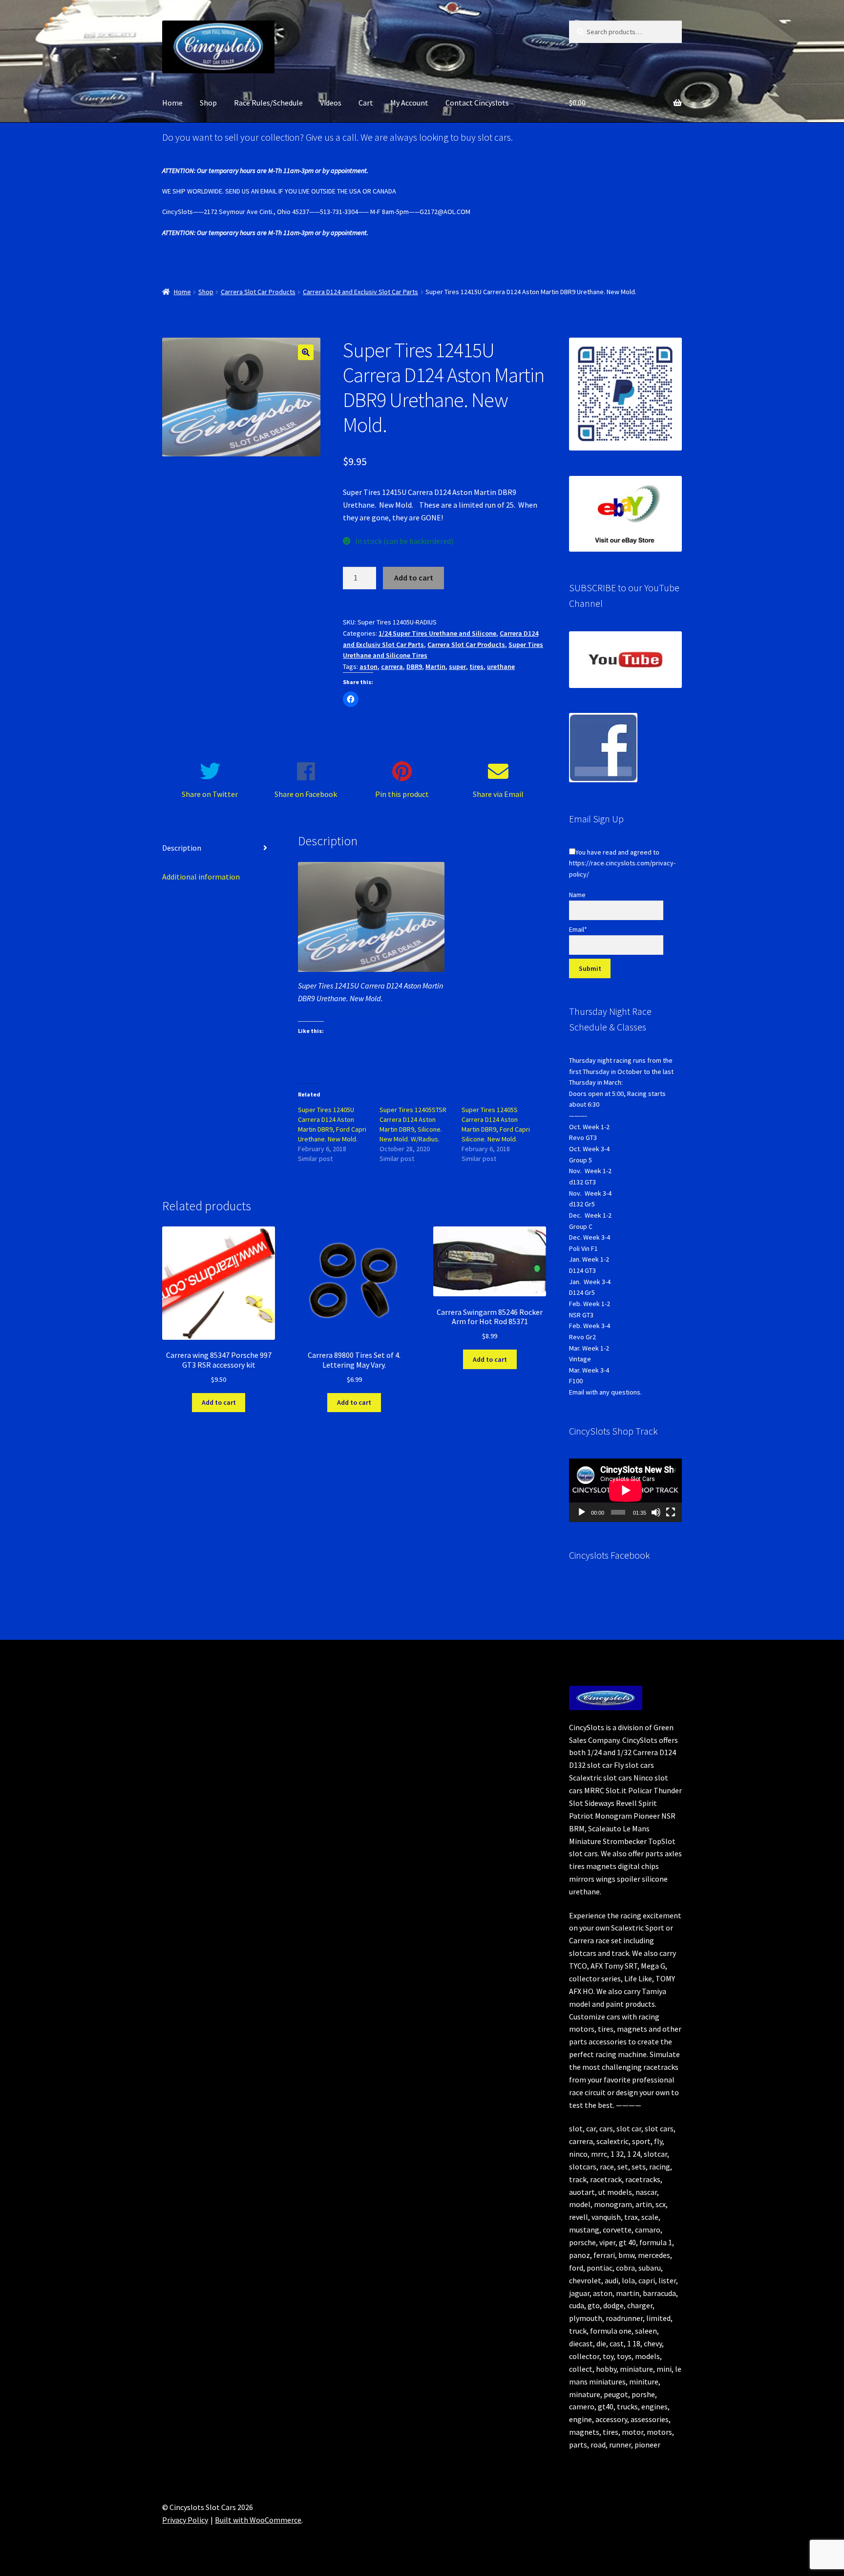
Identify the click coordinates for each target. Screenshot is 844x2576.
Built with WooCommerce (258, 2520)
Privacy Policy (185, 2520)
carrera (392, 666)
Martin (435, 666)
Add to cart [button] (219, 1402)
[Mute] (656, 1512)
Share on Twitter (210, 794)
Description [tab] (182, 848)
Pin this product (402, 794)
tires (476, 666)
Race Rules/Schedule (268, 103)
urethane (501, 666)
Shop (208, 103)
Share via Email (498, 794)
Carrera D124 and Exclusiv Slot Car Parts (360, 292)
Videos (331, 103)
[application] (625, 1490)
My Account (409, 103)
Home (172, 103)
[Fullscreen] (671, 1512)
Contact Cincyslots (477, 103)
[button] (306, 352)
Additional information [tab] (201, 877)
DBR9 (414, 666)
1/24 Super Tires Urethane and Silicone (437, 633)
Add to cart (414, 578)
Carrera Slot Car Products (258, 292)
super (457, 666)
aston (369, 666)
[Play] (582, 1512)
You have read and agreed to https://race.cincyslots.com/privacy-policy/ (622, 863)
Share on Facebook (306, 794)
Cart (366, 103)
